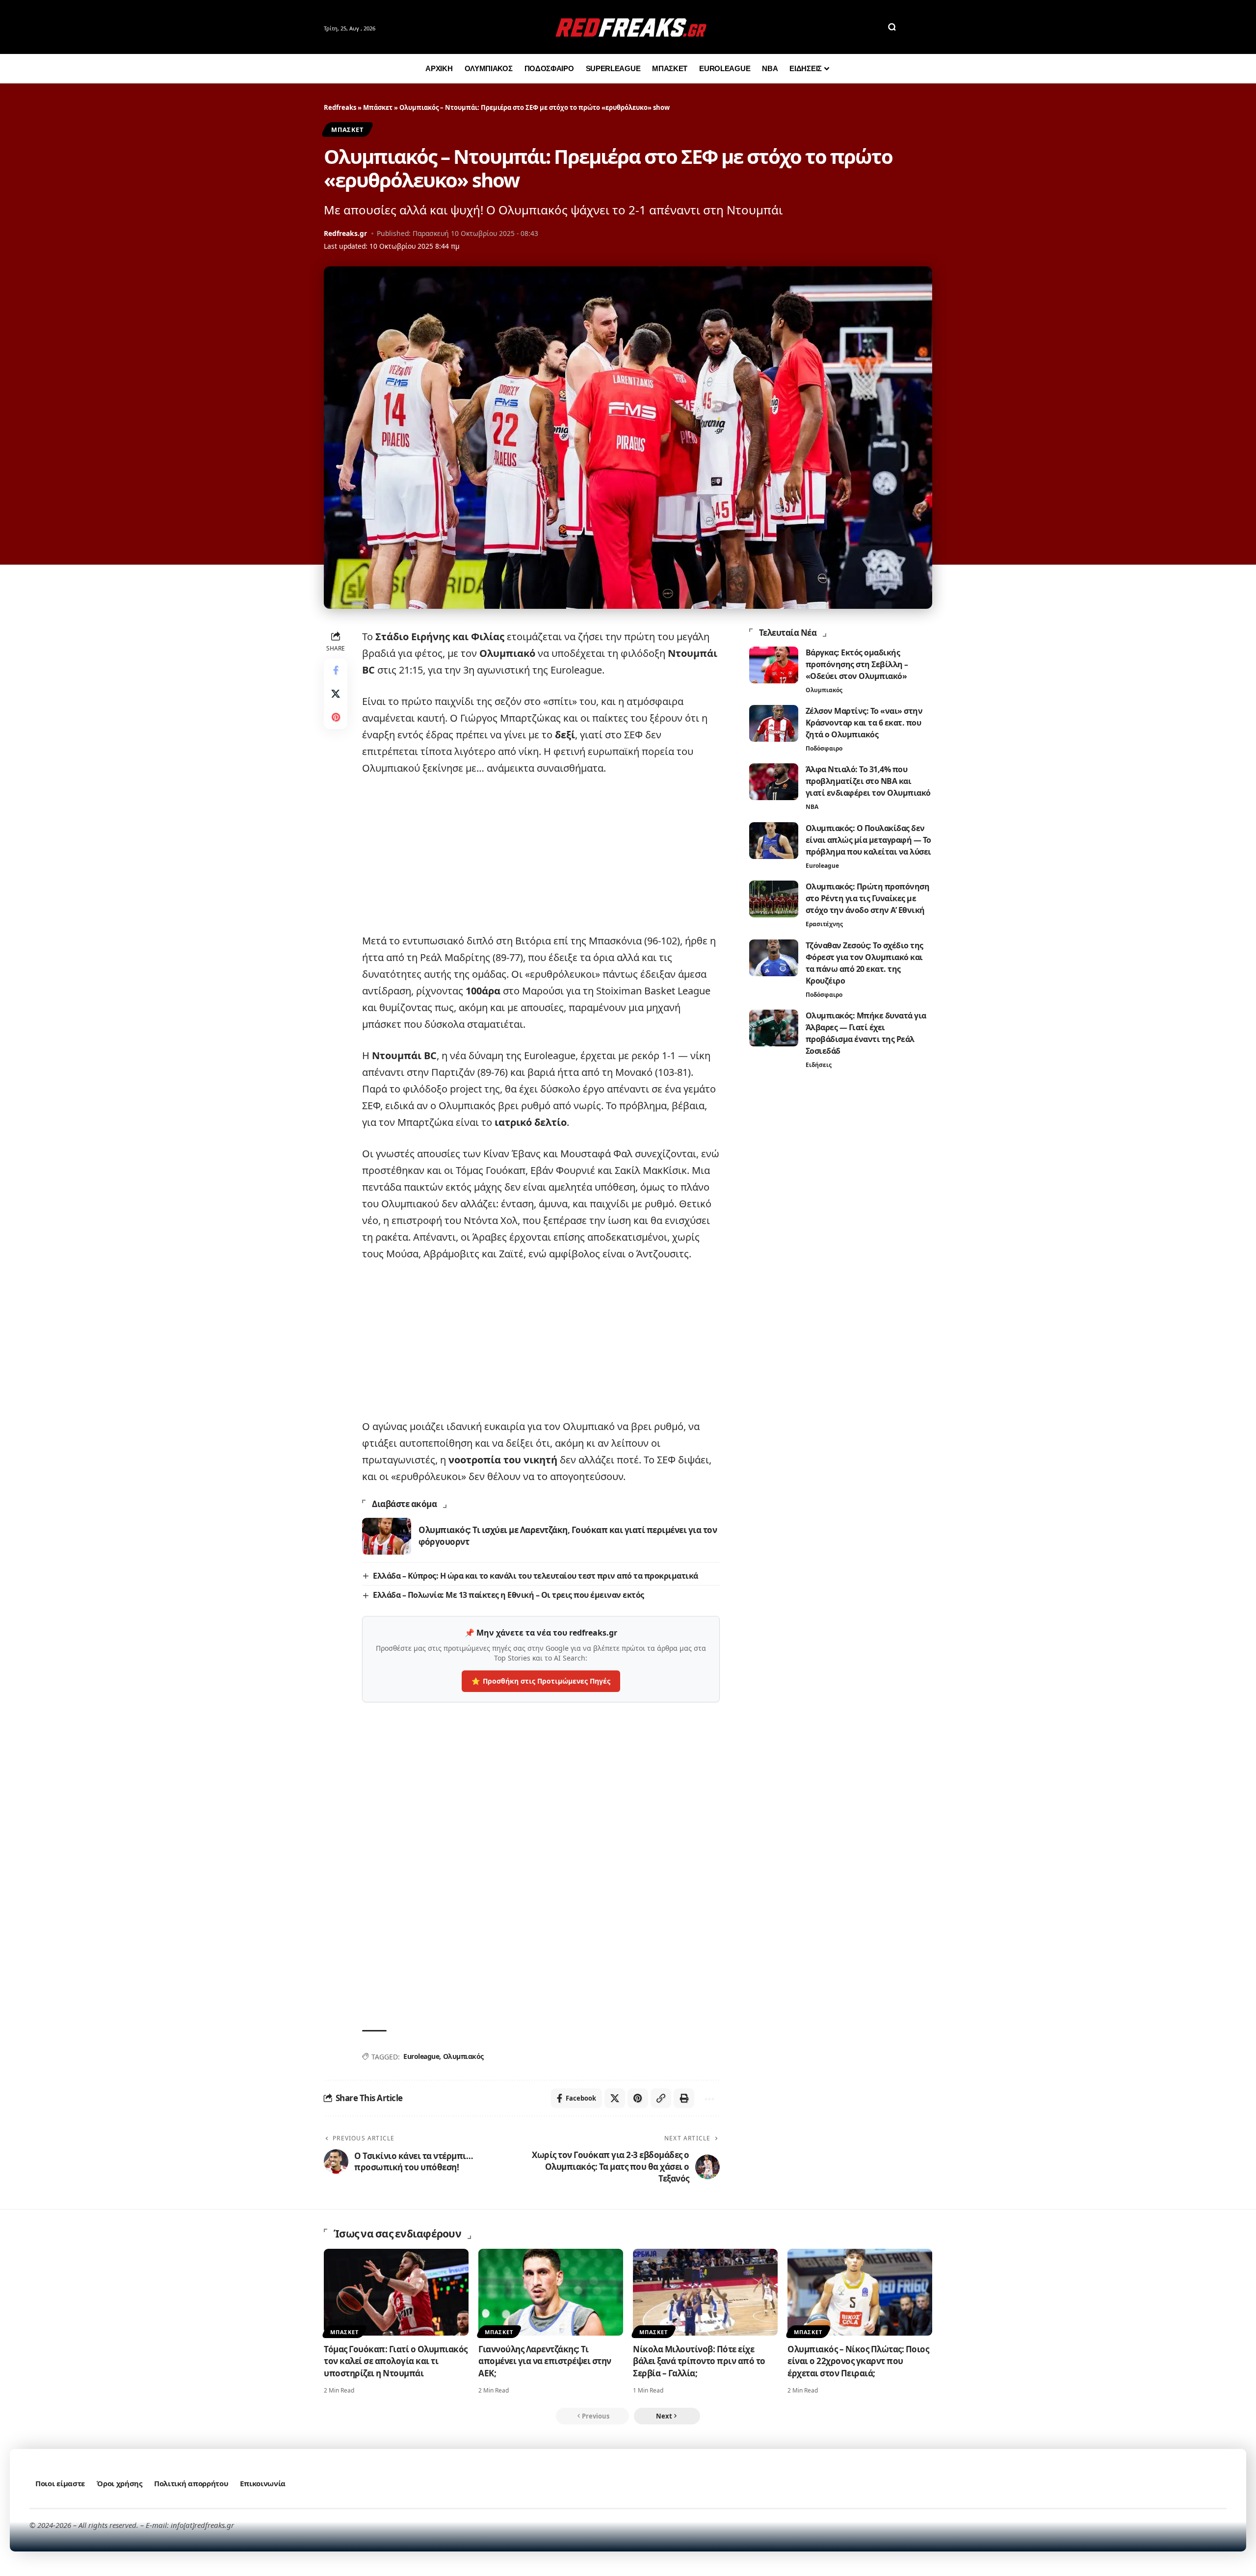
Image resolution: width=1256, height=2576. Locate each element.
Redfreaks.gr (345, 233)
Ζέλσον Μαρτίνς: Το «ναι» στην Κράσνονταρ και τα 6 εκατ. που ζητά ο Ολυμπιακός (864, 723)
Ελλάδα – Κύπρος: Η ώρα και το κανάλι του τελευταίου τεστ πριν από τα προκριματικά (536, 1576)
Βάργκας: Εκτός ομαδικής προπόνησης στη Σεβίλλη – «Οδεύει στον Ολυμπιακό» (857, 664)
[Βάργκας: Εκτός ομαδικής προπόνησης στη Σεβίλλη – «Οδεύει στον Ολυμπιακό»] (774, 665)
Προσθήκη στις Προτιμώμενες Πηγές (541, 1681)
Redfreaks (340, 107)
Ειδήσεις (819, 1065)
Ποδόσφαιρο (824, 748)
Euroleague (421, 2056)
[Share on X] (336, 694)
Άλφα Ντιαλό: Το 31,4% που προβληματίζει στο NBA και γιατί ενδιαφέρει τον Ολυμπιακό (868, 781)
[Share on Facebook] (336, 670)
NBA (812, 807)
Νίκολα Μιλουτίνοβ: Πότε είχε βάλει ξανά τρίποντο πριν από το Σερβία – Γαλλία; (699, 2361)
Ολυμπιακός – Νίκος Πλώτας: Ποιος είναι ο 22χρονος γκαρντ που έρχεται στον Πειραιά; (858, 2361)
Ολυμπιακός (463, 2056)
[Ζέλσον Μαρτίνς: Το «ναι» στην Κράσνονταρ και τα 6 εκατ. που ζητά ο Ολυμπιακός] (774, 723)
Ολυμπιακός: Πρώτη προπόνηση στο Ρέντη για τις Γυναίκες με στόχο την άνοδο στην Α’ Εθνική (868, 898)
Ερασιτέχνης (824, 924)
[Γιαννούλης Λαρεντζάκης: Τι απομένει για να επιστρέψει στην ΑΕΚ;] (551, 2292)
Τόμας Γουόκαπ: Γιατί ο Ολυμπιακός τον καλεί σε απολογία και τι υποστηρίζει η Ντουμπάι (396, 2361)
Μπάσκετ (378, 107)
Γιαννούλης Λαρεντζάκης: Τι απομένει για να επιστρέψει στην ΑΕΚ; (545, 2361)
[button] (892, 27)
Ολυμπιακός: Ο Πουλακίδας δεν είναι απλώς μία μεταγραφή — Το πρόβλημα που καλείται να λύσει (868, 840)
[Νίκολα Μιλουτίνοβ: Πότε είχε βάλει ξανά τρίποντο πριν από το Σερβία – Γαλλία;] (705, 2292)
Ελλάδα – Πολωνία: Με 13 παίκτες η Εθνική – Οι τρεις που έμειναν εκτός (509, 1595)
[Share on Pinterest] (336, 717)
